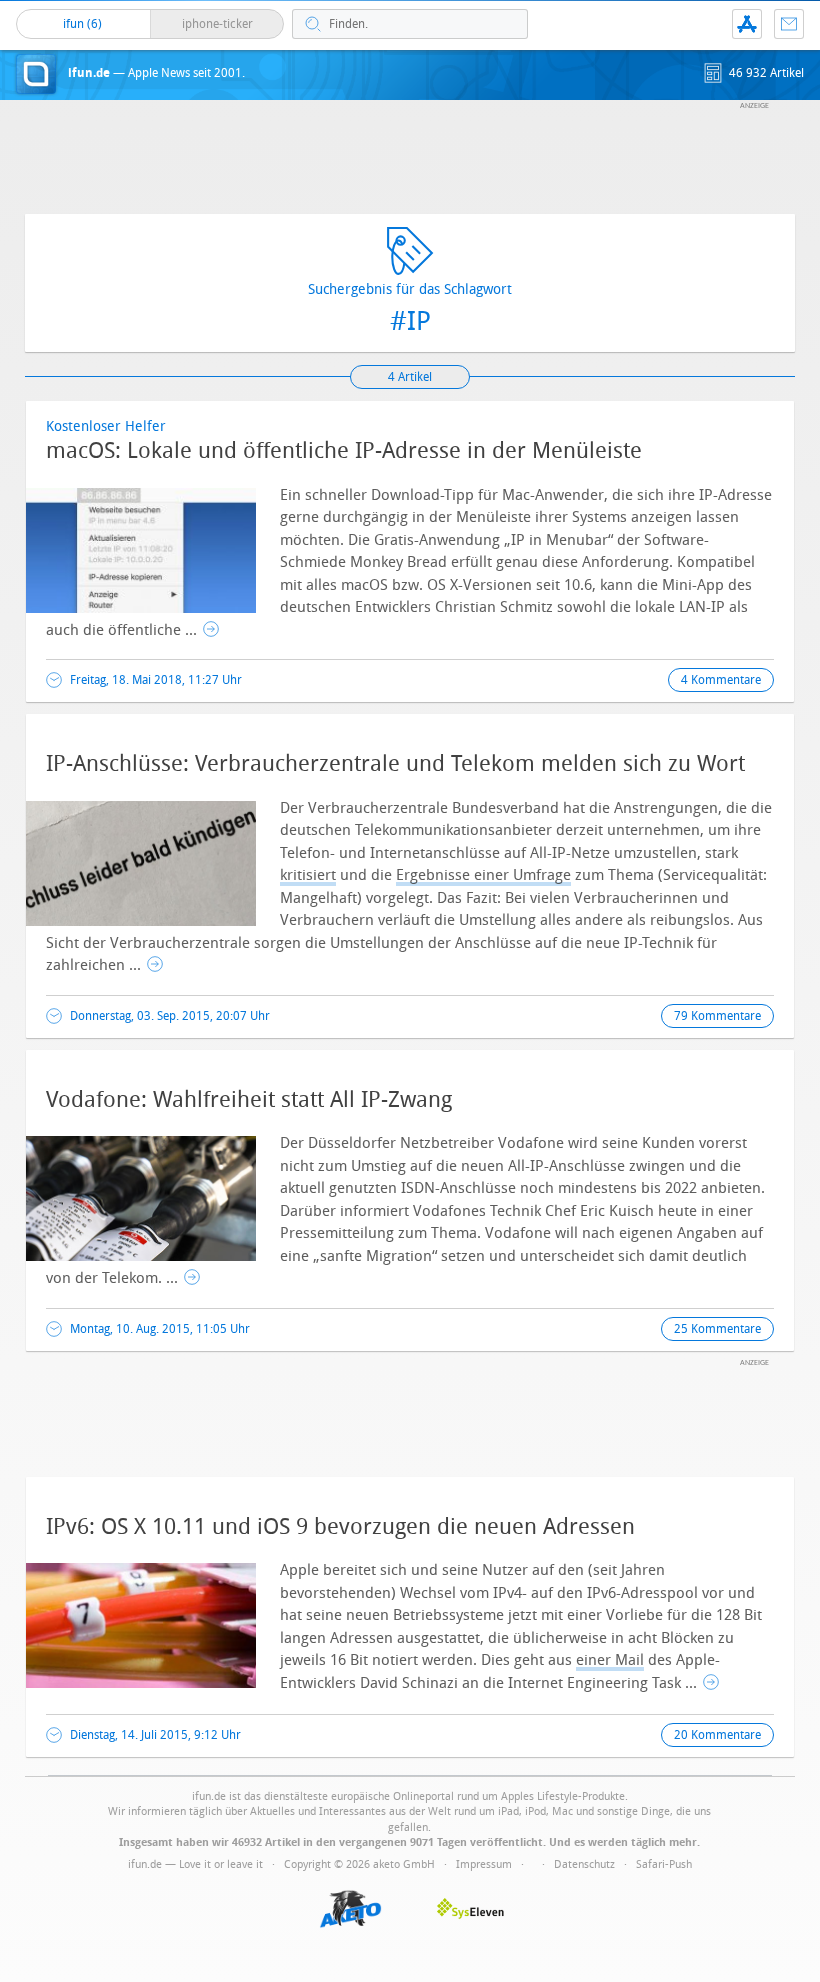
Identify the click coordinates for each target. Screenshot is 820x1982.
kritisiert (308, 875)
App (747, 24)
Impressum (484, 1864)
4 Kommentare (721, 680)
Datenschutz (584, 1864)
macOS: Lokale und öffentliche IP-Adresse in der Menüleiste (344, 451)
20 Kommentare (717, 1735)
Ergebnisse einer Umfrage (483, 875)
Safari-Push (664, 1864)
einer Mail (610, 1660)
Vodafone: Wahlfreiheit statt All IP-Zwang (249, 1100)
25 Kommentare (717, 1329)
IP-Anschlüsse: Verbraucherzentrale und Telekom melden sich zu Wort (395, 764)
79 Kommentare (717, 1016)
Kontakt (789, 24)
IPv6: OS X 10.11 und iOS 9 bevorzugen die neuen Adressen (340, 1527)
